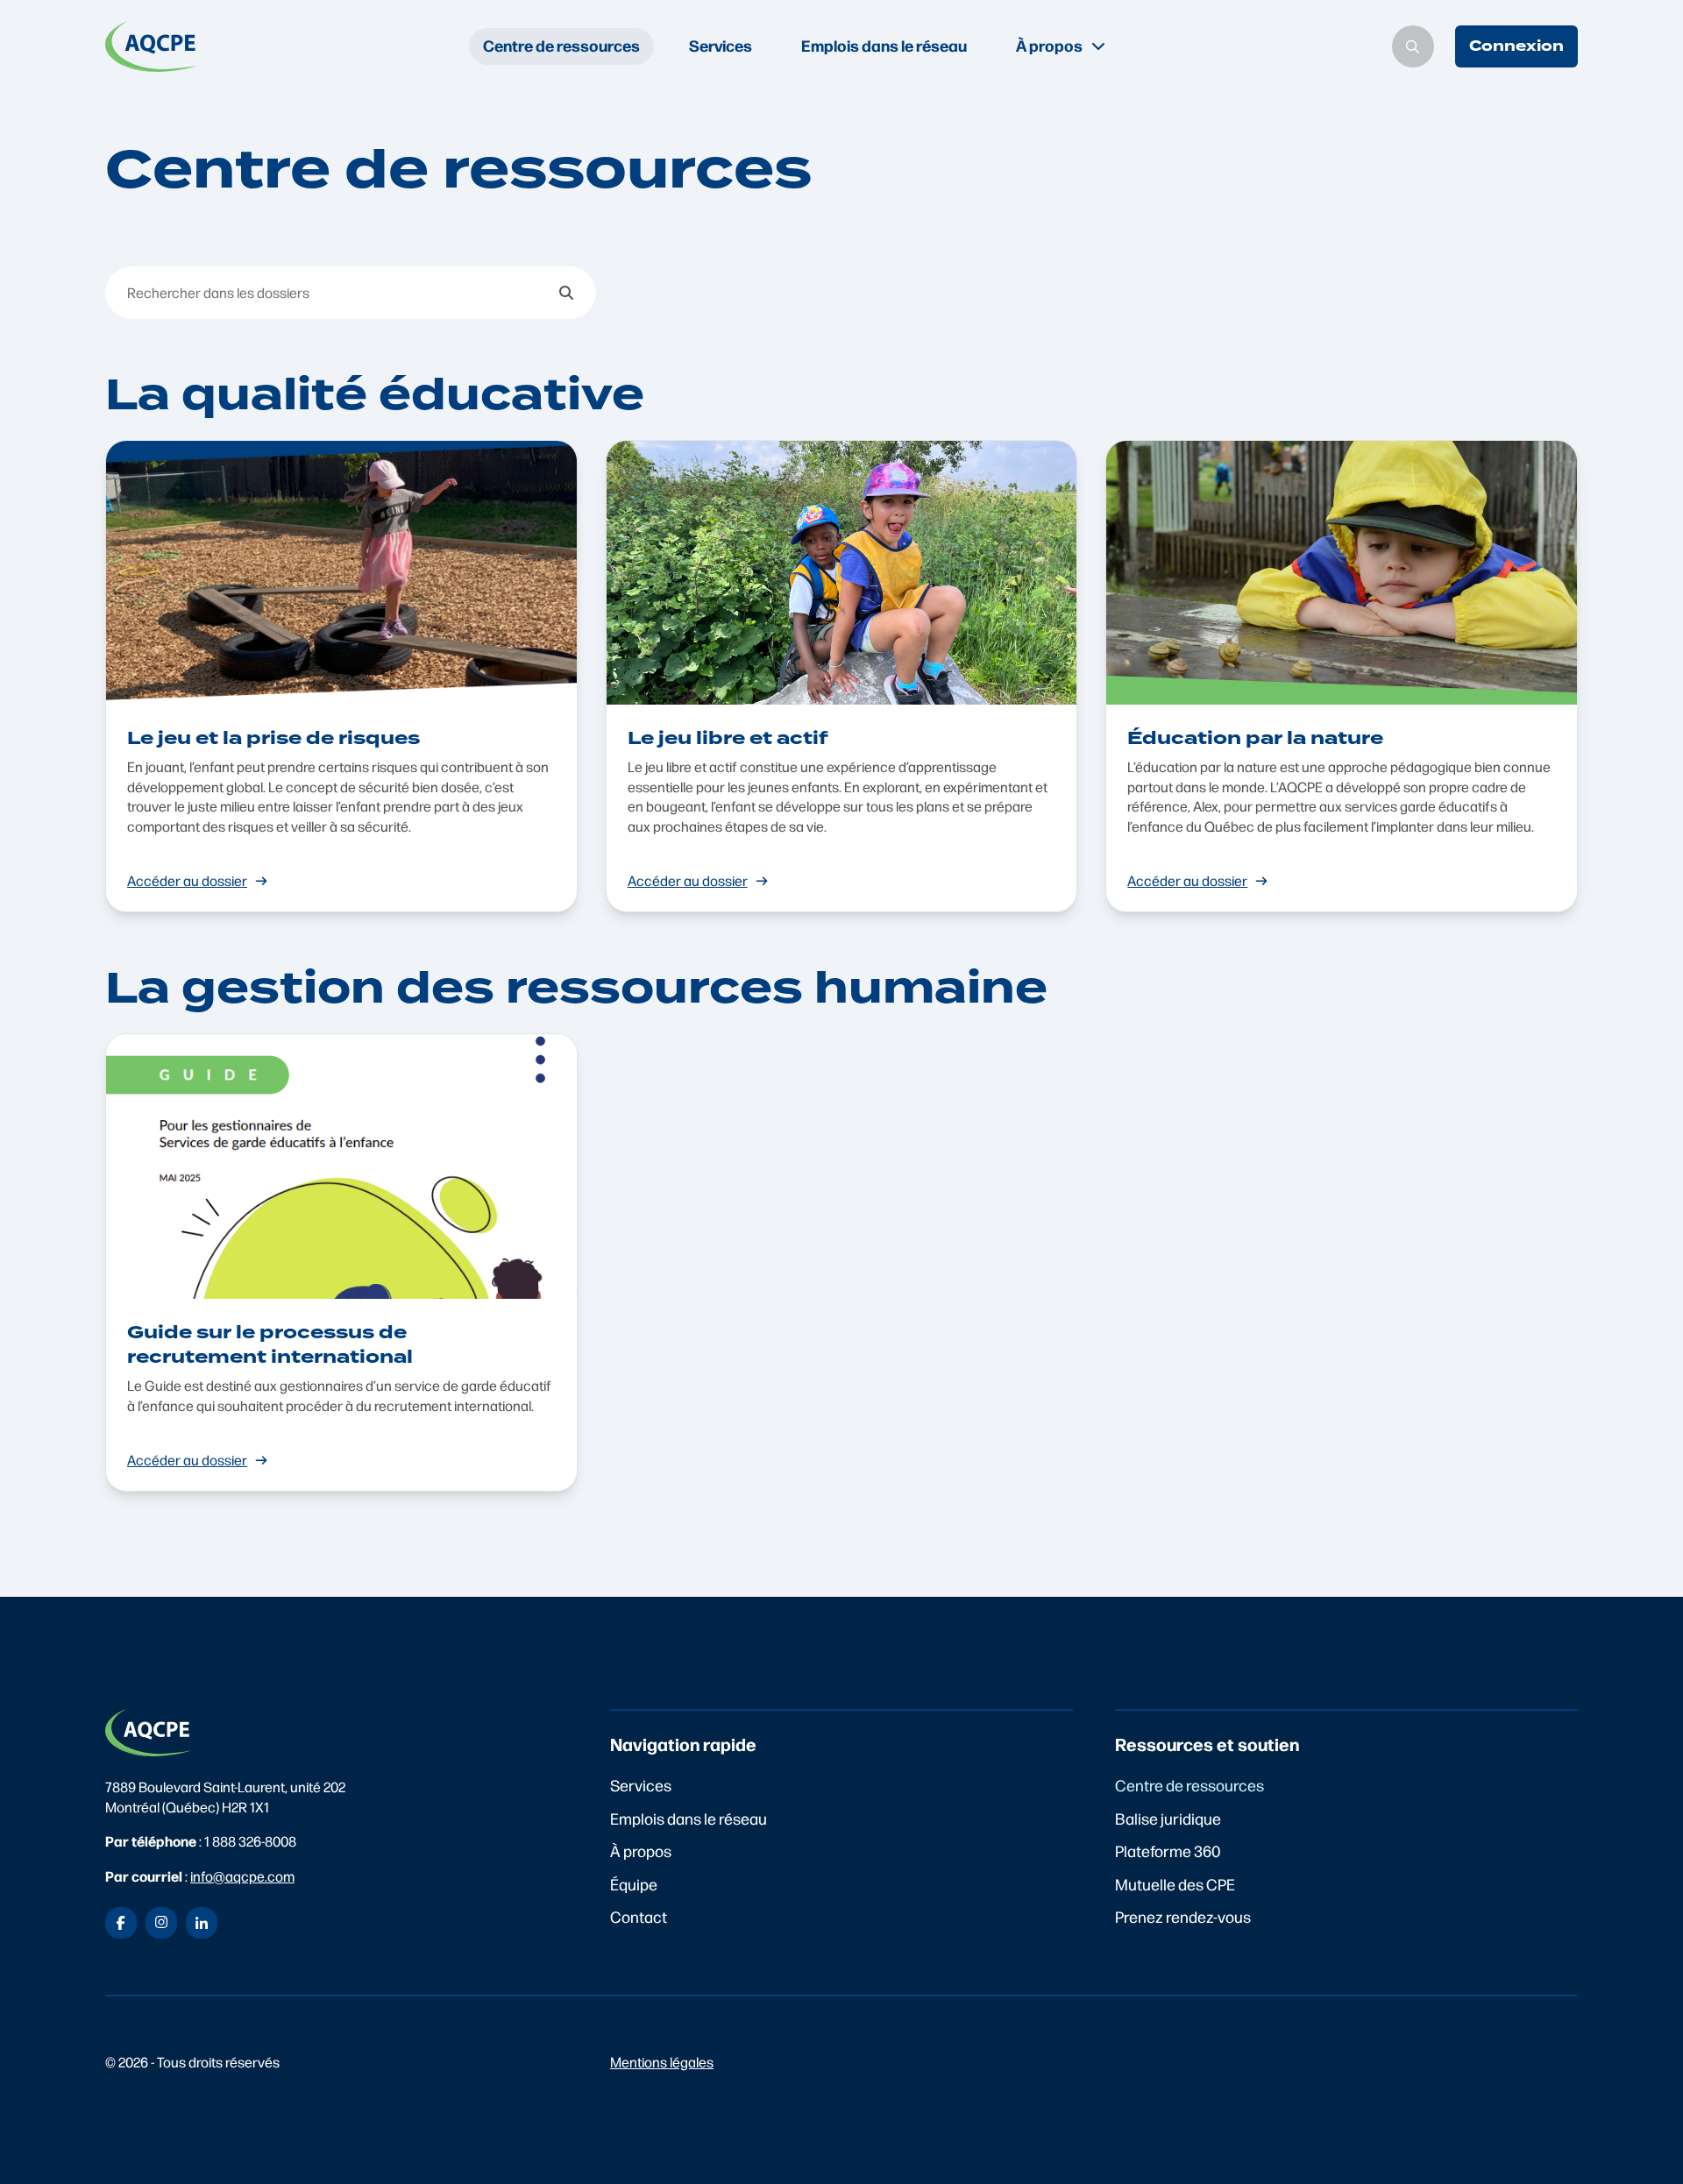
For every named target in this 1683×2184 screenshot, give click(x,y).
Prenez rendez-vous (1183, 1916)
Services (721, 45)
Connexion (1516, 46)
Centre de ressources (561, 45)
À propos (641, 1851)
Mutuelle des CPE (1175, 1884)
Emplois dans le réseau (884, 45)
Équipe (634, 1884)
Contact (639, 1916)
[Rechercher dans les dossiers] (566, 293)
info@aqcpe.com (242, 1876)
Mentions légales (662, 2062)
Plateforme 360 (1168, 1851)
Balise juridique (1168, 1818)
